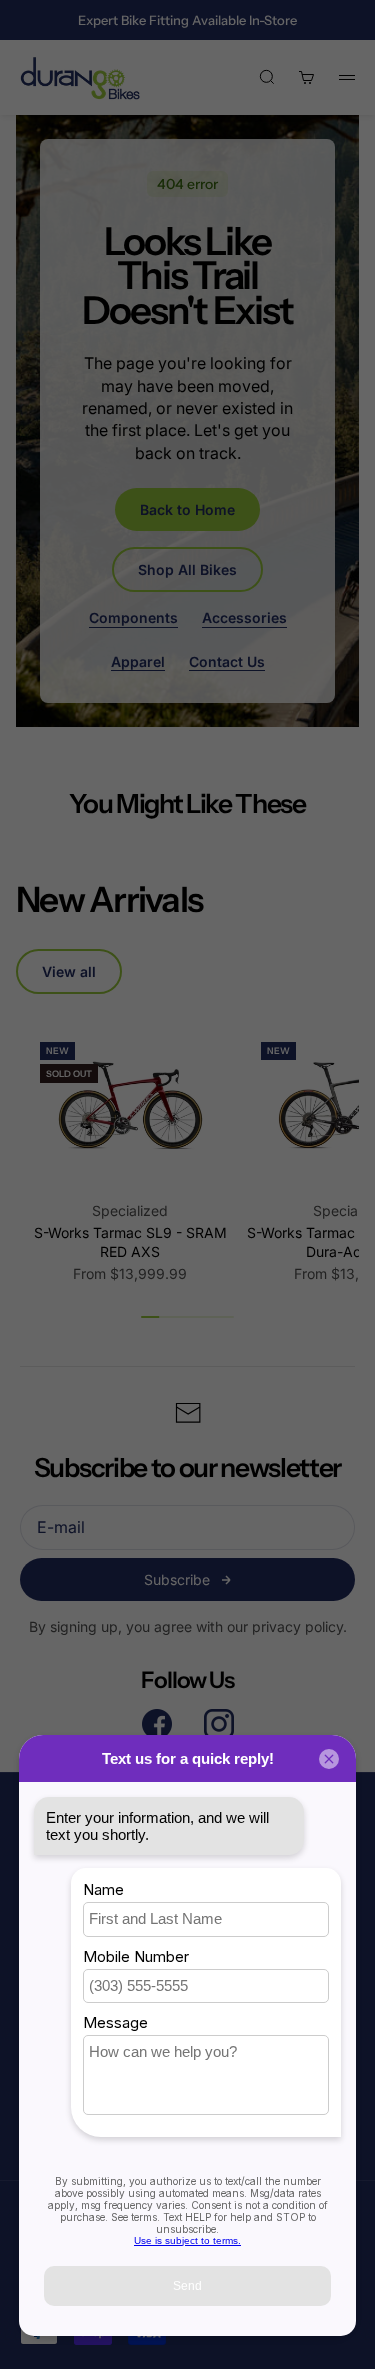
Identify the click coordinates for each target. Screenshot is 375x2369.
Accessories (244, 617)
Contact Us (227, 661)
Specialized (130, 1210)
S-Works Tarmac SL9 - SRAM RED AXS (130, 1242)
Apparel (138, 661)
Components (133, 617)
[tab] (109, 899)
